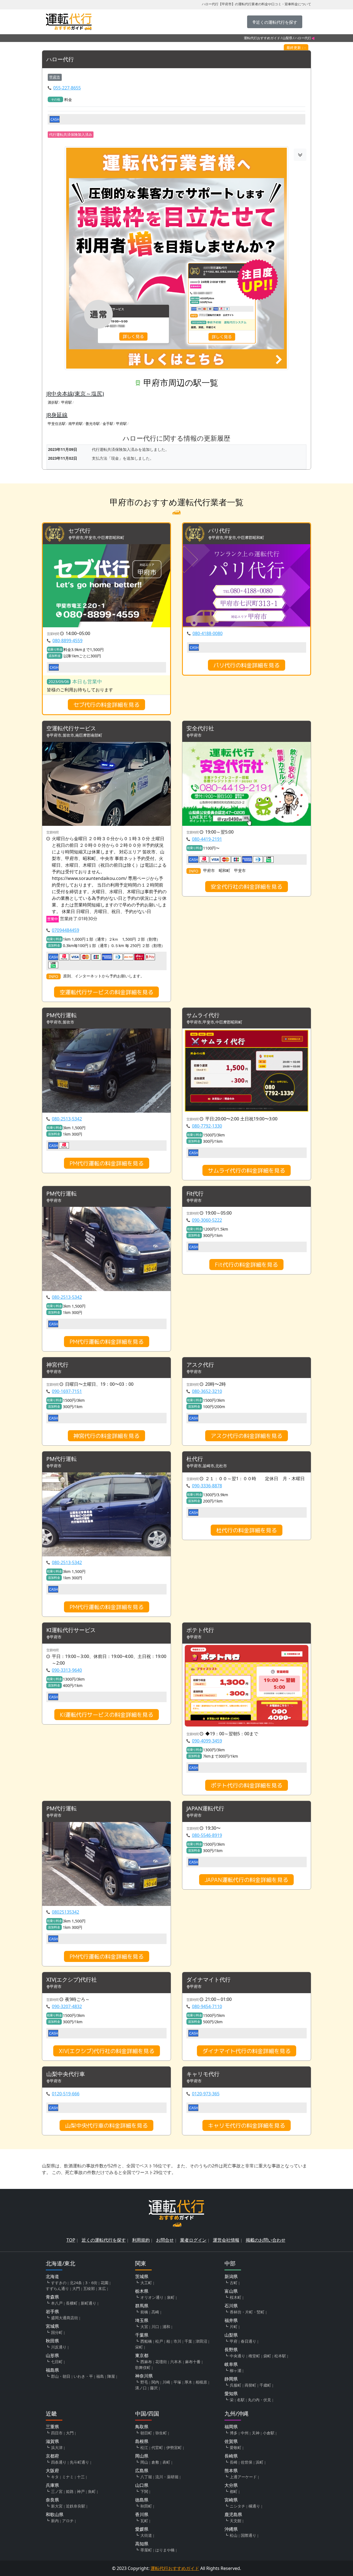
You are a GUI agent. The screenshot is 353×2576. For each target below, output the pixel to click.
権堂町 (254, 2356)
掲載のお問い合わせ (266, 2240)
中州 (245, 2433)
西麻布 (146, 2362)
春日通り (248, 2341)
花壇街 (161, 2362)
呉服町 (236, 2385)
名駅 (241, 2400)
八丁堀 (146, 2477)
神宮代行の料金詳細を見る (106, 1436)
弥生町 (161, 2433)
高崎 (155, 2312)
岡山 (144, 2462)
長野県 (231, 2350)
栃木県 (142, 2291)
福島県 (52, 2370)
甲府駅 (67, 402)
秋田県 (52, 2341)
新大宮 (57, 2506)
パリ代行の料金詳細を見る (247, 665)
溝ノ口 (141, 2388)
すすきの (59, 2283)
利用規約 (141, 2240)
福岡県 (231, 2427)
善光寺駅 (93, 424)
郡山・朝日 (61, 2376)
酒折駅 (53, 402)
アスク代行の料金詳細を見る (247, 1436)
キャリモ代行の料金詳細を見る (247, 2125)
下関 (144, 2491)
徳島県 (142, 2500)
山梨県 (287, 38)
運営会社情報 (226, 2240)
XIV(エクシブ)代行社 (72, 1980)
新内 (55, 2521)
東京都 (142, 2355)
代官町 (157, 2447)
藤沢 (154, 2388)
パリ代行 (219, 531)
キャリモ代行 (203, 2074)
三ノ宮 (57, 2491)
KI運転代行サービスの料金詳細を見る (107, 1715)
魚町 (92, 2491)
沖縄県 (231, 2529)
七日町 (57, 2362)
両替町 (250, 2385)
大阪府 (52, 2471)
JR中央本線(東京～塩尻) (75, 394)
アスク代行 (200, 1365)
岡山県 (142, 2456)
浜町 (260, 2462)
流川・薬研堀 (167, 2477)
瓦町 (144, 2521)
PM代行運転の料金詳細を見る (107, 1163)
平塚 (177, 2382)
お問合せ (165, 2240)
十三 (81, 2477)
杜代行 (195, 1459)
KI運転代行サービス (71, 1630)
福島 (100, 2376)
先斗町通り (79, 2462)
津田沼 (201, 2341)
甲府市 (55, 77)
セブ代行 (79, 531)
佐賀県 (231, 2441)
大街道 (146, 2535)
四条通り (59, 2462)
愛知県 (231, 2393)
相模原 (201, 2382)
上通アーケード (243, 2477)
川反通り (59, 2347)
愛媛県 (142, 2529)
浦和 (166, 2327)
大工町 (146, 2283)
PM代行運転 (61, 1015)
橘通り (254, 2506)
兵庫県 (52, 2485)
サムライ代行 (203, 1015)
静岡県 (231, 2379)
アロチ (68, 2521)
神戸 (81, 2491)
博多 (234, 2433)
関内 (155, 2382)
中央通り (237, 2356)
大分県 (231, 2485)
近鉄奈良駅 (76, 2506)
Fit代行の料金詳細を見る (246, 1265)
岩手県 (52, 2311)
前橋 (144, 2312)
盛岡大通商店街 (65, 2318)
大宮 (144, 2327)
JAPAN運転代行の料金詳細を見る (246, 1880)
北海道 (52, 2276)
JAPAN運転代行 (205, 1809)
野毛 (144, 2382)
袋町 (267, 2356)
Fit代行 (195, 1194)
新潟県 (231, 2276)
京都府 (52, 2456)
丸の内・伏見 (260, 2400)
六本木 (176, 2362)
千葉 (188, 2341)
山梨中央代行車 (66, 2074)
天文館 (236, 2521)
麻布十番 (193, 2362)
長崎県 (231, 2456)
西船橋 (146, 2341)
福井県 (231, 2320)
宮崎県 (231, 2500)
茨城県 (142, 2276)
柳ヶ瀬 (236, 2370)
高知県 (142, 2544)
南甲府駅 (76, 424)
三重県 (52, 2427)
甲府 (234, 2341)
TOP (71, 2240)
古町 (234, 2283)
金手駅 (108, 424)
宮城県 (52, 2326)
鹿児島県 (233, 2514)
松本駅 (280, 2356)
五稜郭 (89, 2288)
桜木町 (236, 2297)
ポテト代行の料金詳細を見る (247, 1785)
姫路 (70, 2491)
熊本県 (231, 2471)
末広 (102, 2288)
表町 (166, 2462)
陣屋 (111, 2376)
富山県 (231, 2291)
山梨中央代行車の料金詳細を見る (106, 2125)
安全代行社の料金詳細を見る (247, 887)
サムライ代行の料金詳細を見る (247, 1170)
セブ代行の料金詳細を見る (106, 705)
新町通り (89, 2303)
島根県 (142, 2441)
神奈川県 (144, 2376)
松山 (234, 2535)
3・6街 (91, 2283)
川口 (155, 2327)
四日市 (57, 2433)
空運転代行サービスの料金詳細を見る (106, 992)
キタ (55, 2477)
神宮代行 (57, 1365)
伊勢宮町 (174, 2447)
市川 (177, 2341)
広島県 (142, 2471)
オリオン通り (152, 2297)
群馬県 (142, 2306)
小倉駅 (269, 2433)
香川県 (142, 2514)
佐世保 (247, 2462)
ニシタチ (237, 2506)
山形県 (52, 2355)
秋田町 (146, 2506)
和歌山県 (55, 2514)
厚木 (188, 2382)
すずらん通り (57, 2288)
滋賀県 (52, 2441)
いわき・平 (83, 2376)
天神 (256, 2433)
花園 (105, 2283)
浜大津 (57, 2447)
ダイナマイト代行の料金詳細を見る (247, 2051)
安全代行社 (200, 728)
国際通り (248, 2535)
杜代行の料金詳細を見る (247, 1530)
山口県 (142, 2485)
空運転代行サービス (71, 728)
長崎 (234, 2462)
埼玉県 (142, 2320)
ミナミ (68, 2477)
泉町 (171, 2297)
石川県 (231, 2306)
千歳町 (265, 2385)
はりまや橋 (165, 2550)
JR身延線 (57, 415)
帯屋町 (146, 2550)
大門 (76, 2288)
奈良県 (52, 2500)
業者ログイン (193, 2240)
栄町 (139, 2347)
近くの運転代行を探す (104, 2240)
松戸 (159, 2341)
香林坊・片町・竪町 (247, 2312)
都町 (234, 2491)
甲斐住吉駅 (57, 424)
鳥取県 (142, 2427)
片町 (234, 2327)
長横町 (72, 2303)
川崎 (166, 2382)
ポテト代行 (200, 1630)
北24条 (76, 2283)
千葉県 (142, 2335)
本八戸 (57, 2303)
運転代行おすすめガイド (262, 38)
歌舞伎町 (143, 2367)
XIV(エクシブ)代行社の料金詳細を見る (107, 2051)
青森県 (52, 2297)
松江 (144, 2447)
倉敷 (155, 2462)
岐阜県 (231, 2364)
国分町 (57, 2332)
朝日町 (146, 2433)
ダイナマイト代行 (208, 1980)
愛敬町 (236, 2447)
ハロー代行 (60, 59)
